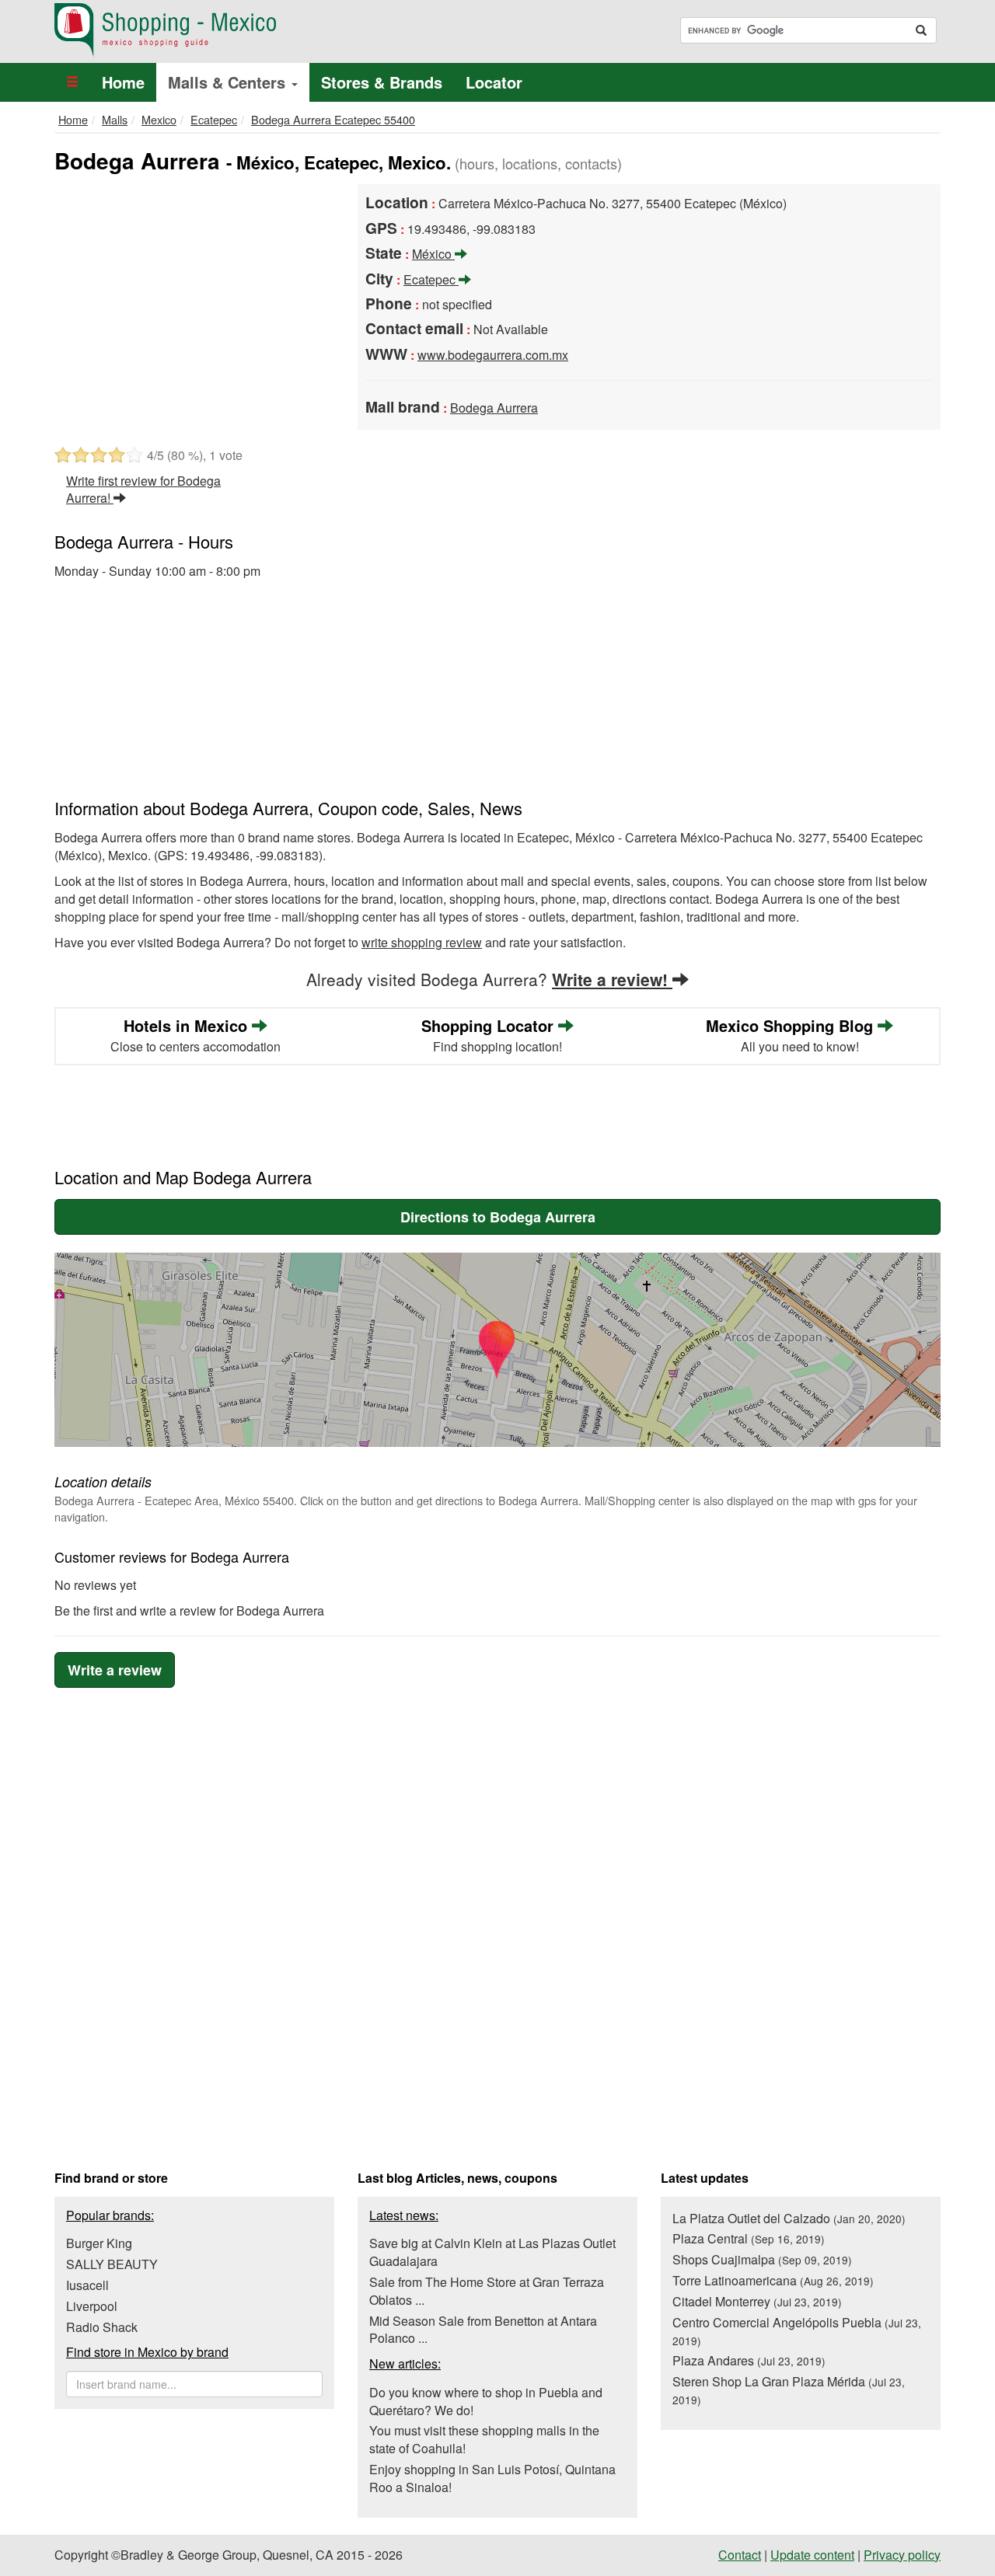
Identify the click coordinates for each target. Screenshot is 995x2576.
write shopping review (422, 942)
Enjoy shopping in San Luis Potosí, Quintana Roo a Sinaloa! (492, 2478)
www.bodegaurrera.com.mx (493, 355)
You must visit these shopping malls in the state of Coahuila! (484, 2439)
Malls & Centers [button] (229, 82)
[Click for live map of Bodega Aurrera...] (497, 1350)
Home (123, 82)
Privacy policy (902, 2555)
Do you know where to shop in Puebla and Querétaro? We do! (486, 2401)
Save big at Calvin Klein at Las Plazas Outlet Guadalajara (492, 2252)
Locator (494, 82)
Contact (740, 2555)
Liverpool (92, 2306)
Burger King (99, 2243)
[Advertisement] (194, 301)
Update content (812, 2555)
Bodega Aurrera (494, 408)
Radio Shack (102, 2327)
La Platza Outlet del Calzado (789, 2218)
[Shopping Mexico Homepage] (270, 30)
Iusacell (87, 2285)
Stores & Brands (382, 82)
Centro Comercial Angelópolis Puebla (797, 2331)
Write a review (115, 1670)
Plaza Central (749, 2238)
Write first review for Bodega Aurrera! (143, 490)
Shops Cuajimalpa (762, 2259)
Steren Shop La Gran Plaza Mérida (789, 2390)
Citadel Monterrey (757, 2301)
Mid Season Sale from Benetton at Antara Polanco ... (483, 2330)
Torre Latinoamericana (773, 2280)
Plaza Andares (749, 2360)
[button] (72, 82)
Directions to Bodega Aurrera (498, 1217)
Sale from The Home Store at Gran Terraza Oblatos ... (487, 2291)
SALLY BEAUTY (112, 2264)
